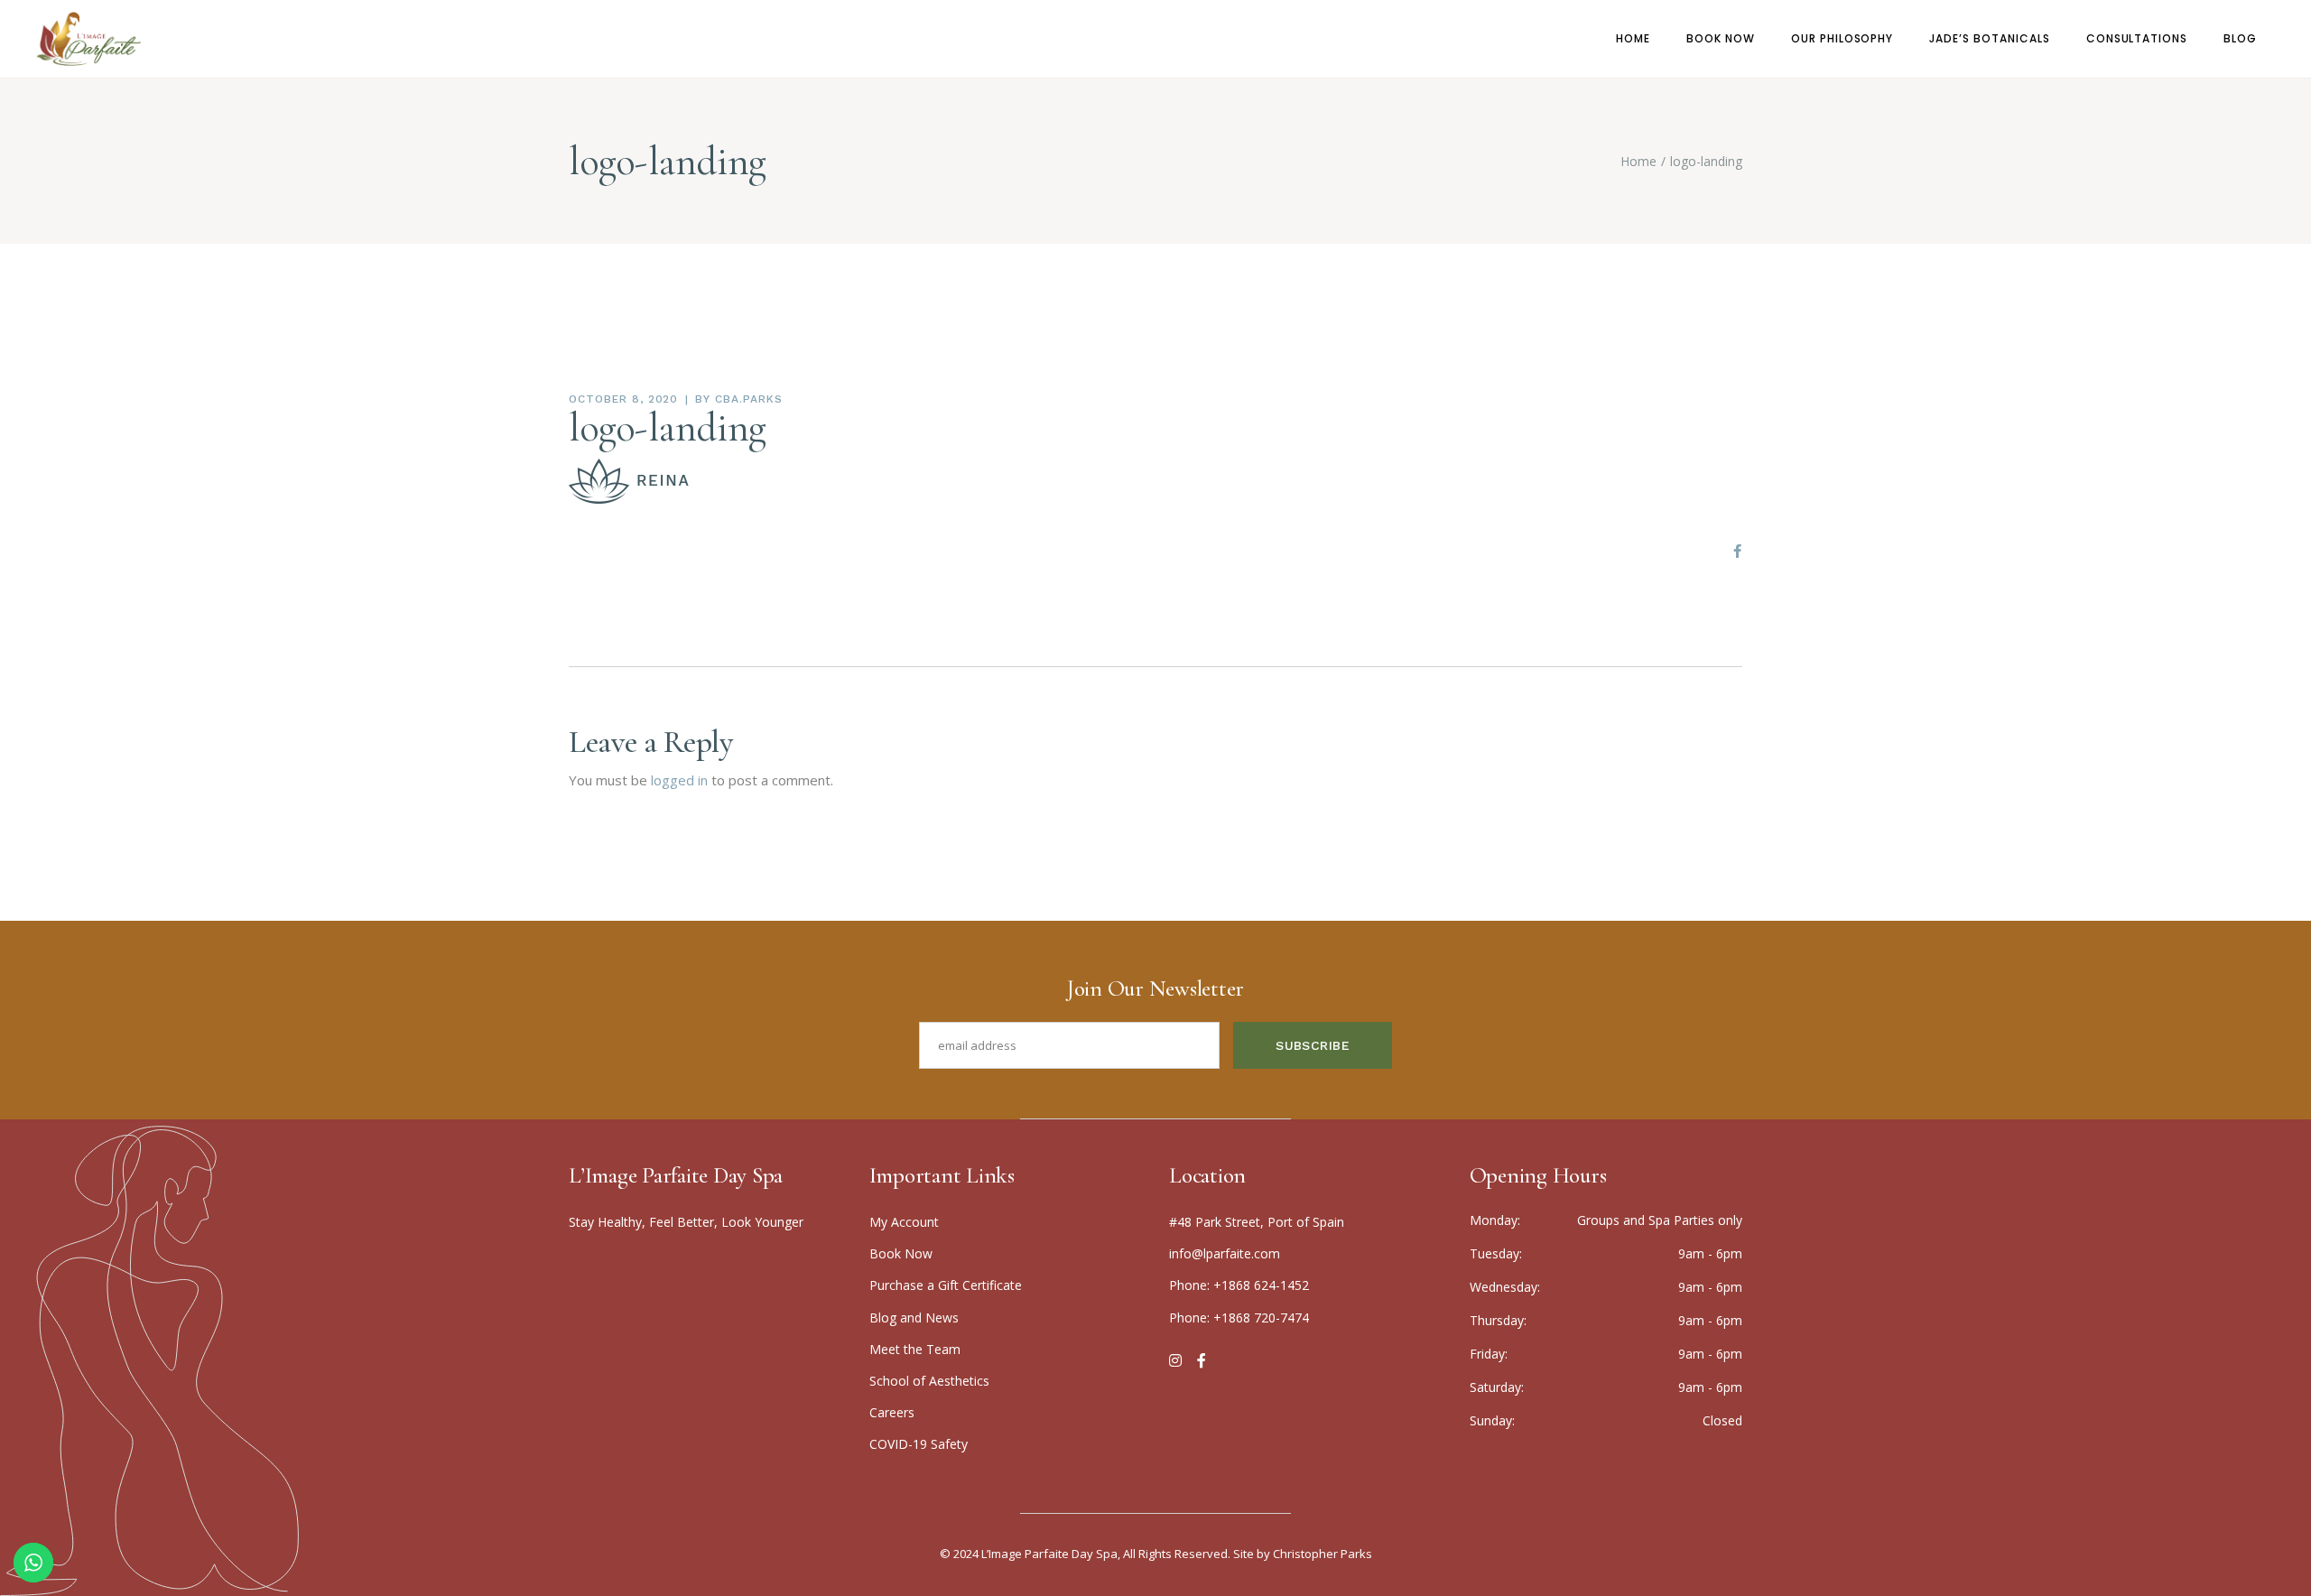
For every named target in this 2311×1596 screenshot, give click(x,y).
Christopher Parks (1323, 1554)
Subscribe (1313, 1045)
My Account (904, 1222)
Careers (892, 1412)
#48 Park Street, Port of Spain (1257, 1222)
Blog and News (914, 1318)
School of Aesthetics (929, 1381)
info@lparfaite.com (1225, 1253)
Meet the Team (915, 1349)
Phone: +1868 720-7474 (1239, 1318)
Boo (901, 1253)
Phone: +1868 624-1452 (1239, 1285)
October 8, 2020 (623, 399)
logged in (679, 780)
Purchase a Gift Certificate (946, 1285)
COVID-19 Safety (919, 1444)
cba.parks (749, 399)
